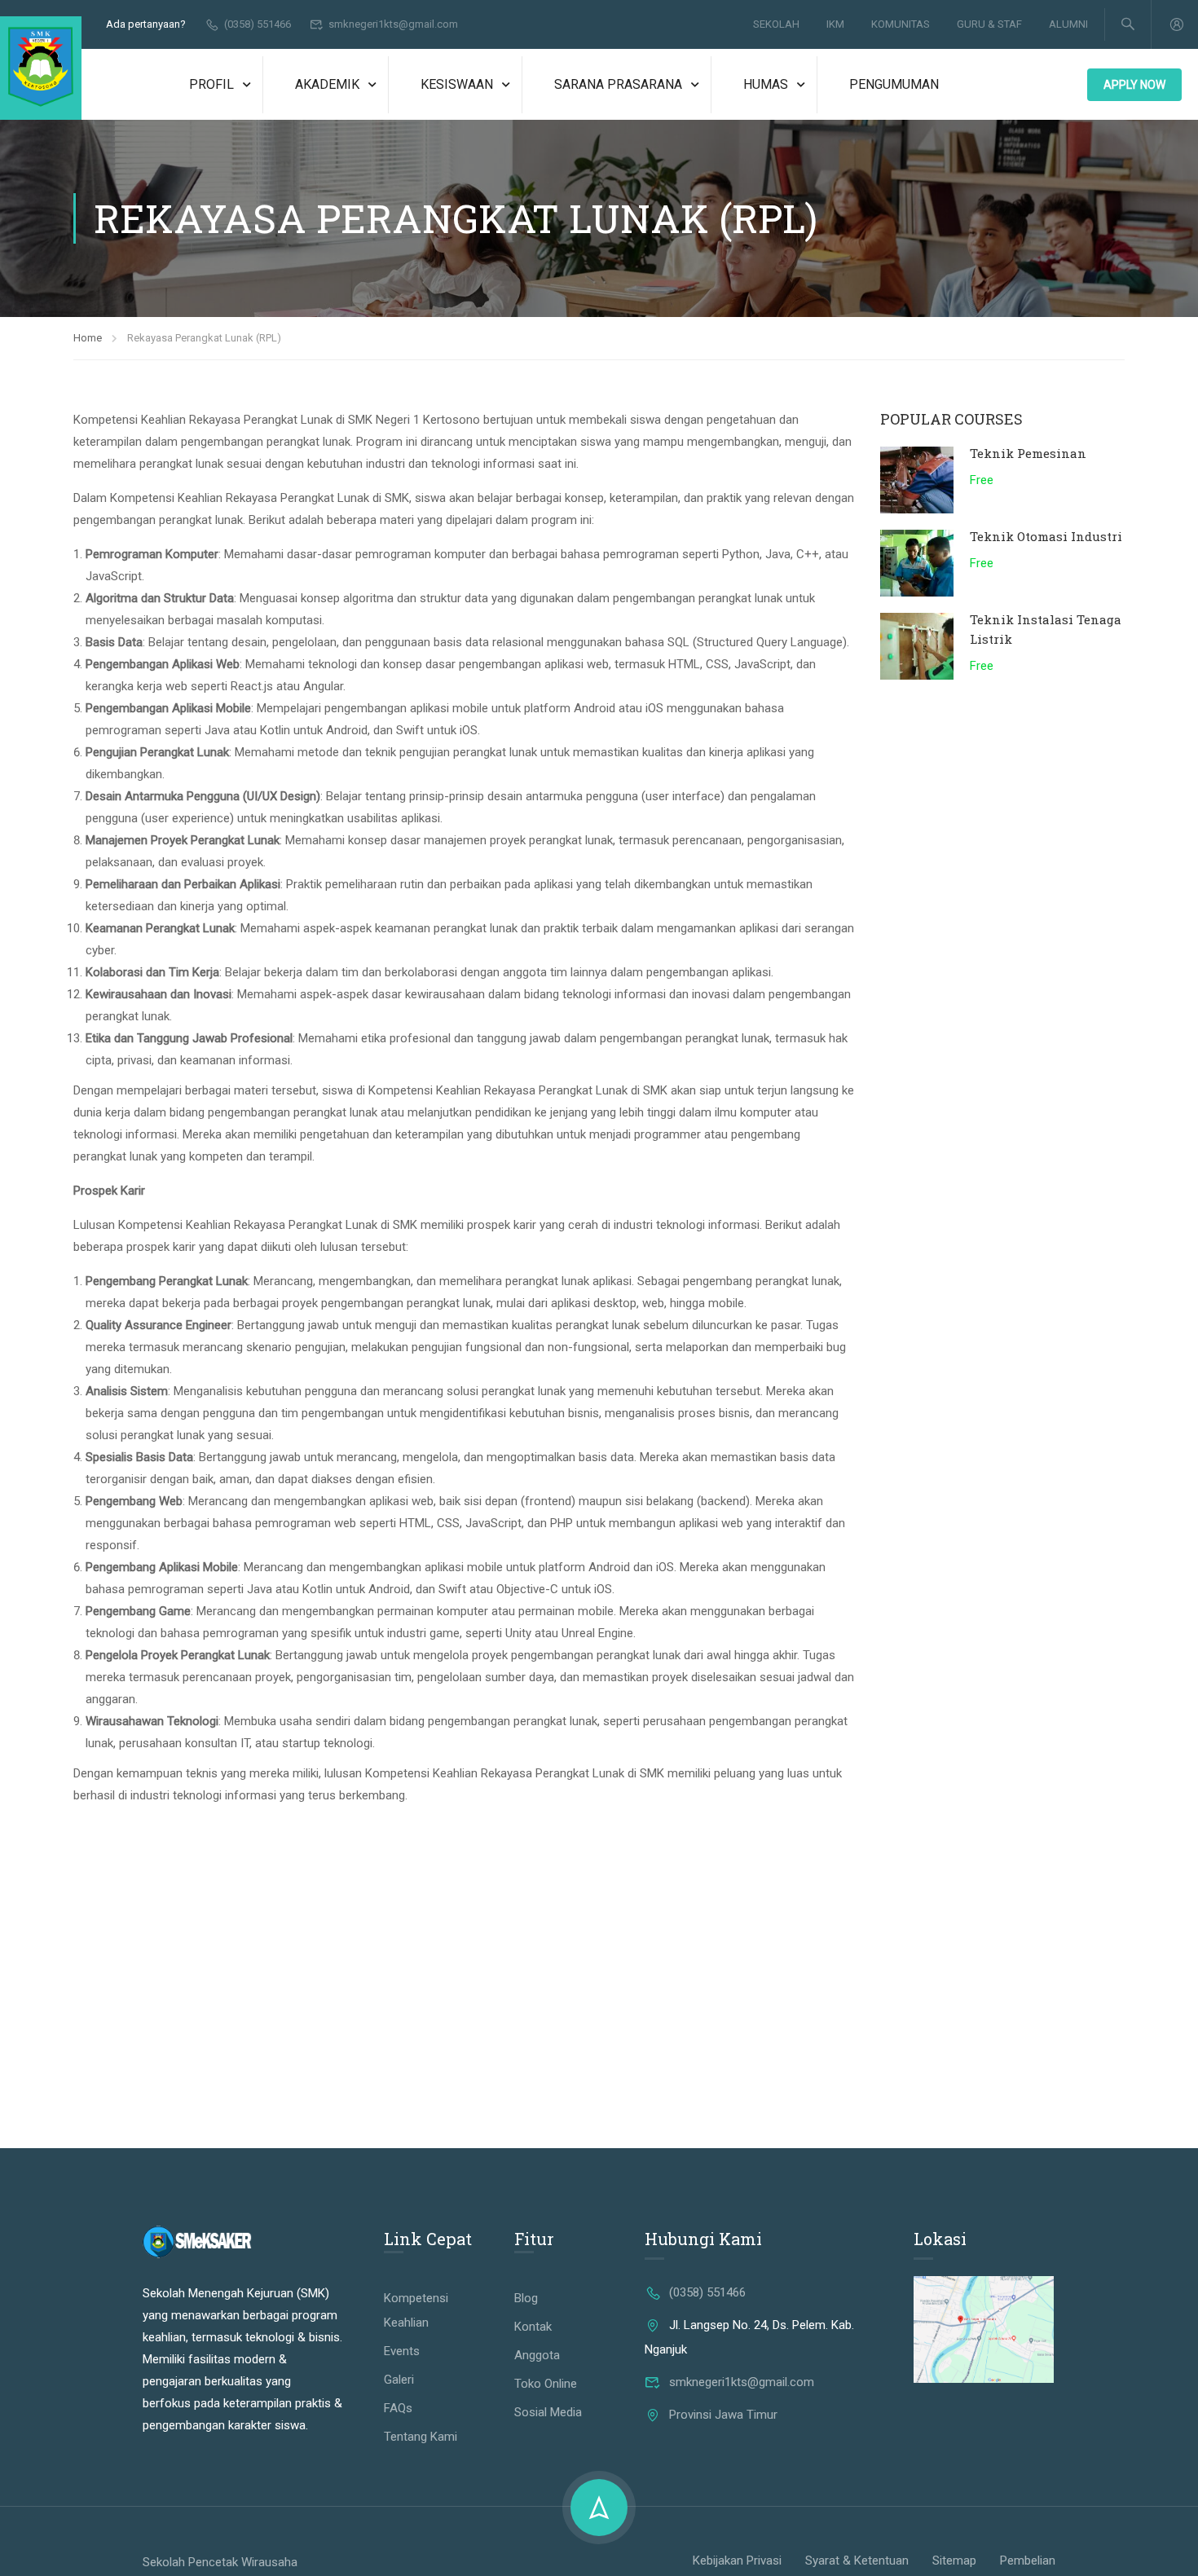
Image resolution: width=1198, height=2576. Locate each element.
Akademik (327, 84)
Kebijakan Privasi (737, 2561)
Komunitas (901, 24)
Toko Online (546, 2384)
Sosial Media (548, 2412)
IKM (835, 24)
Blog (526, 2298)
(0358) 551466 (258, 24)
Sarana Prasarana (618, 84)
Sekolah (776, 24)
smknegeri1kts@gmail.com (393, 24)
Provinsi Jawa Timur (723, 2415)
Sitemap (954, 2561)
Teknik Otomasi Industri (1046, 536)
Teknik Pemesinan (1028, 453)
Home (88, 338)
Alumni (1068, 24)
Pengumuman (894, 84)
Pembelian (1028, 2561)
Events (402, 2351)
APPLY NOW (1134, 85)
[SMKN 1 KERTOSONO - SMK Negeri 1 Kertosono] (41, 68)
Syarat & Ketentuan (857, 2561)
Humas (766, 84)
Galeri (399, 2380)
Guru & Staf (989, 24)
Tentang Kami (421, 2437)
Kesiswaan (457, 84)
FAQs (398, 2408)
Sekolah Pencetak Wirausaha (220, 2562)
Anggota (537, 2355)
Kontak (533, 2327)
